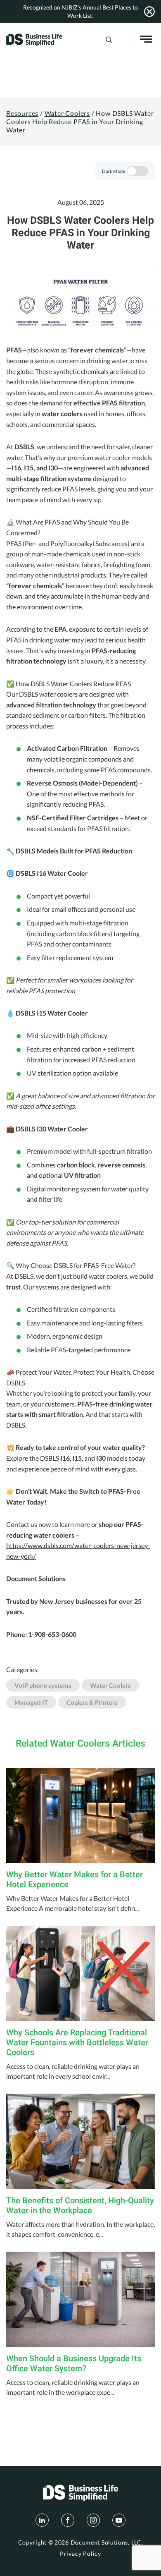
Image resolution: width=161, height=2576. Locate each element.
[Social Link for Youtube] (119, 2520)
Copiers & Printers (92, 1702)
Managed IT (31, 1702)
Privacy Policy (80, 2554)
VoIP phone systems (43, 1685)
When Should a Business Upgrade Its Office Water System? (74, 2363)
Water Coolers (67, 113)
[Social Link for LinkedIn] (42, 2520)
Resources (22, 113)
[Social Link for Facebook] (68, 2520)
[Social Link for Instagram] (93, 2520)
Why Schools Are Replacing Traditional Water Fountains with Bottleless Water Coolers (77, 2042)
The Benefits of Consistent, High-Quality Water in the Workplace (80, 2205)
